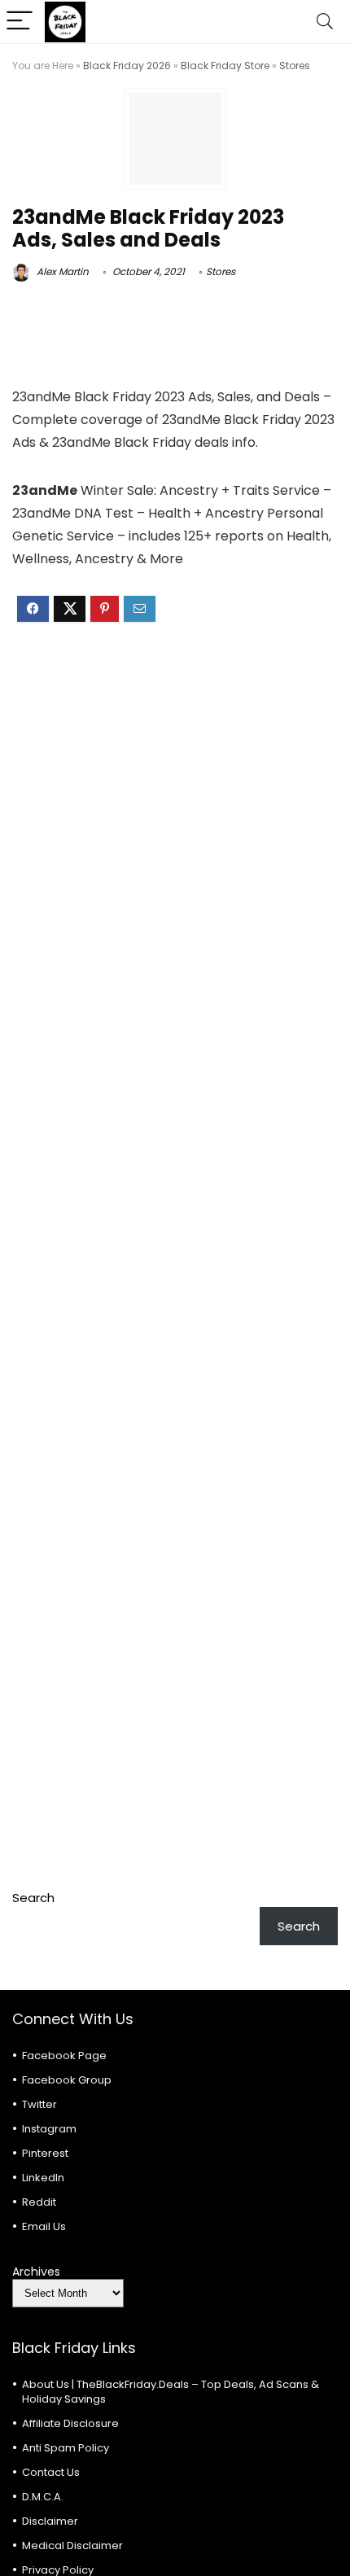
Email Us (44, 2226)
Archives (36, 2272)
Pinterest (45, 2153)
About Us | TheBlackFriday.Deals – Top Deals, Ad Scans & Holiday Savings (171, 2392)
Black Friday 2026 (127, 66)
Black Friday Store (225, 66)
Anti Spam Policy (66, 2448)
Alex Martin (61, 271)
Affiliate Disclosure (70, 2423)
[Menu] (20, 22)
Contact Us (51, 2472)
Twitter (39, 2104)
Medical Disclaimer (72, 2545)
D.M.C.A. (43, 2497)
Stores (295, 66)
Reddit (39, 2202)
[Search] (325, 22)
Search (33, 1898)
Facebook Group (67, 2080)
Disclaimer (50, 2521)
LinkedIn (43, 2178)
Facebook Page (64, 2056)
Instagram (49, 2129)
